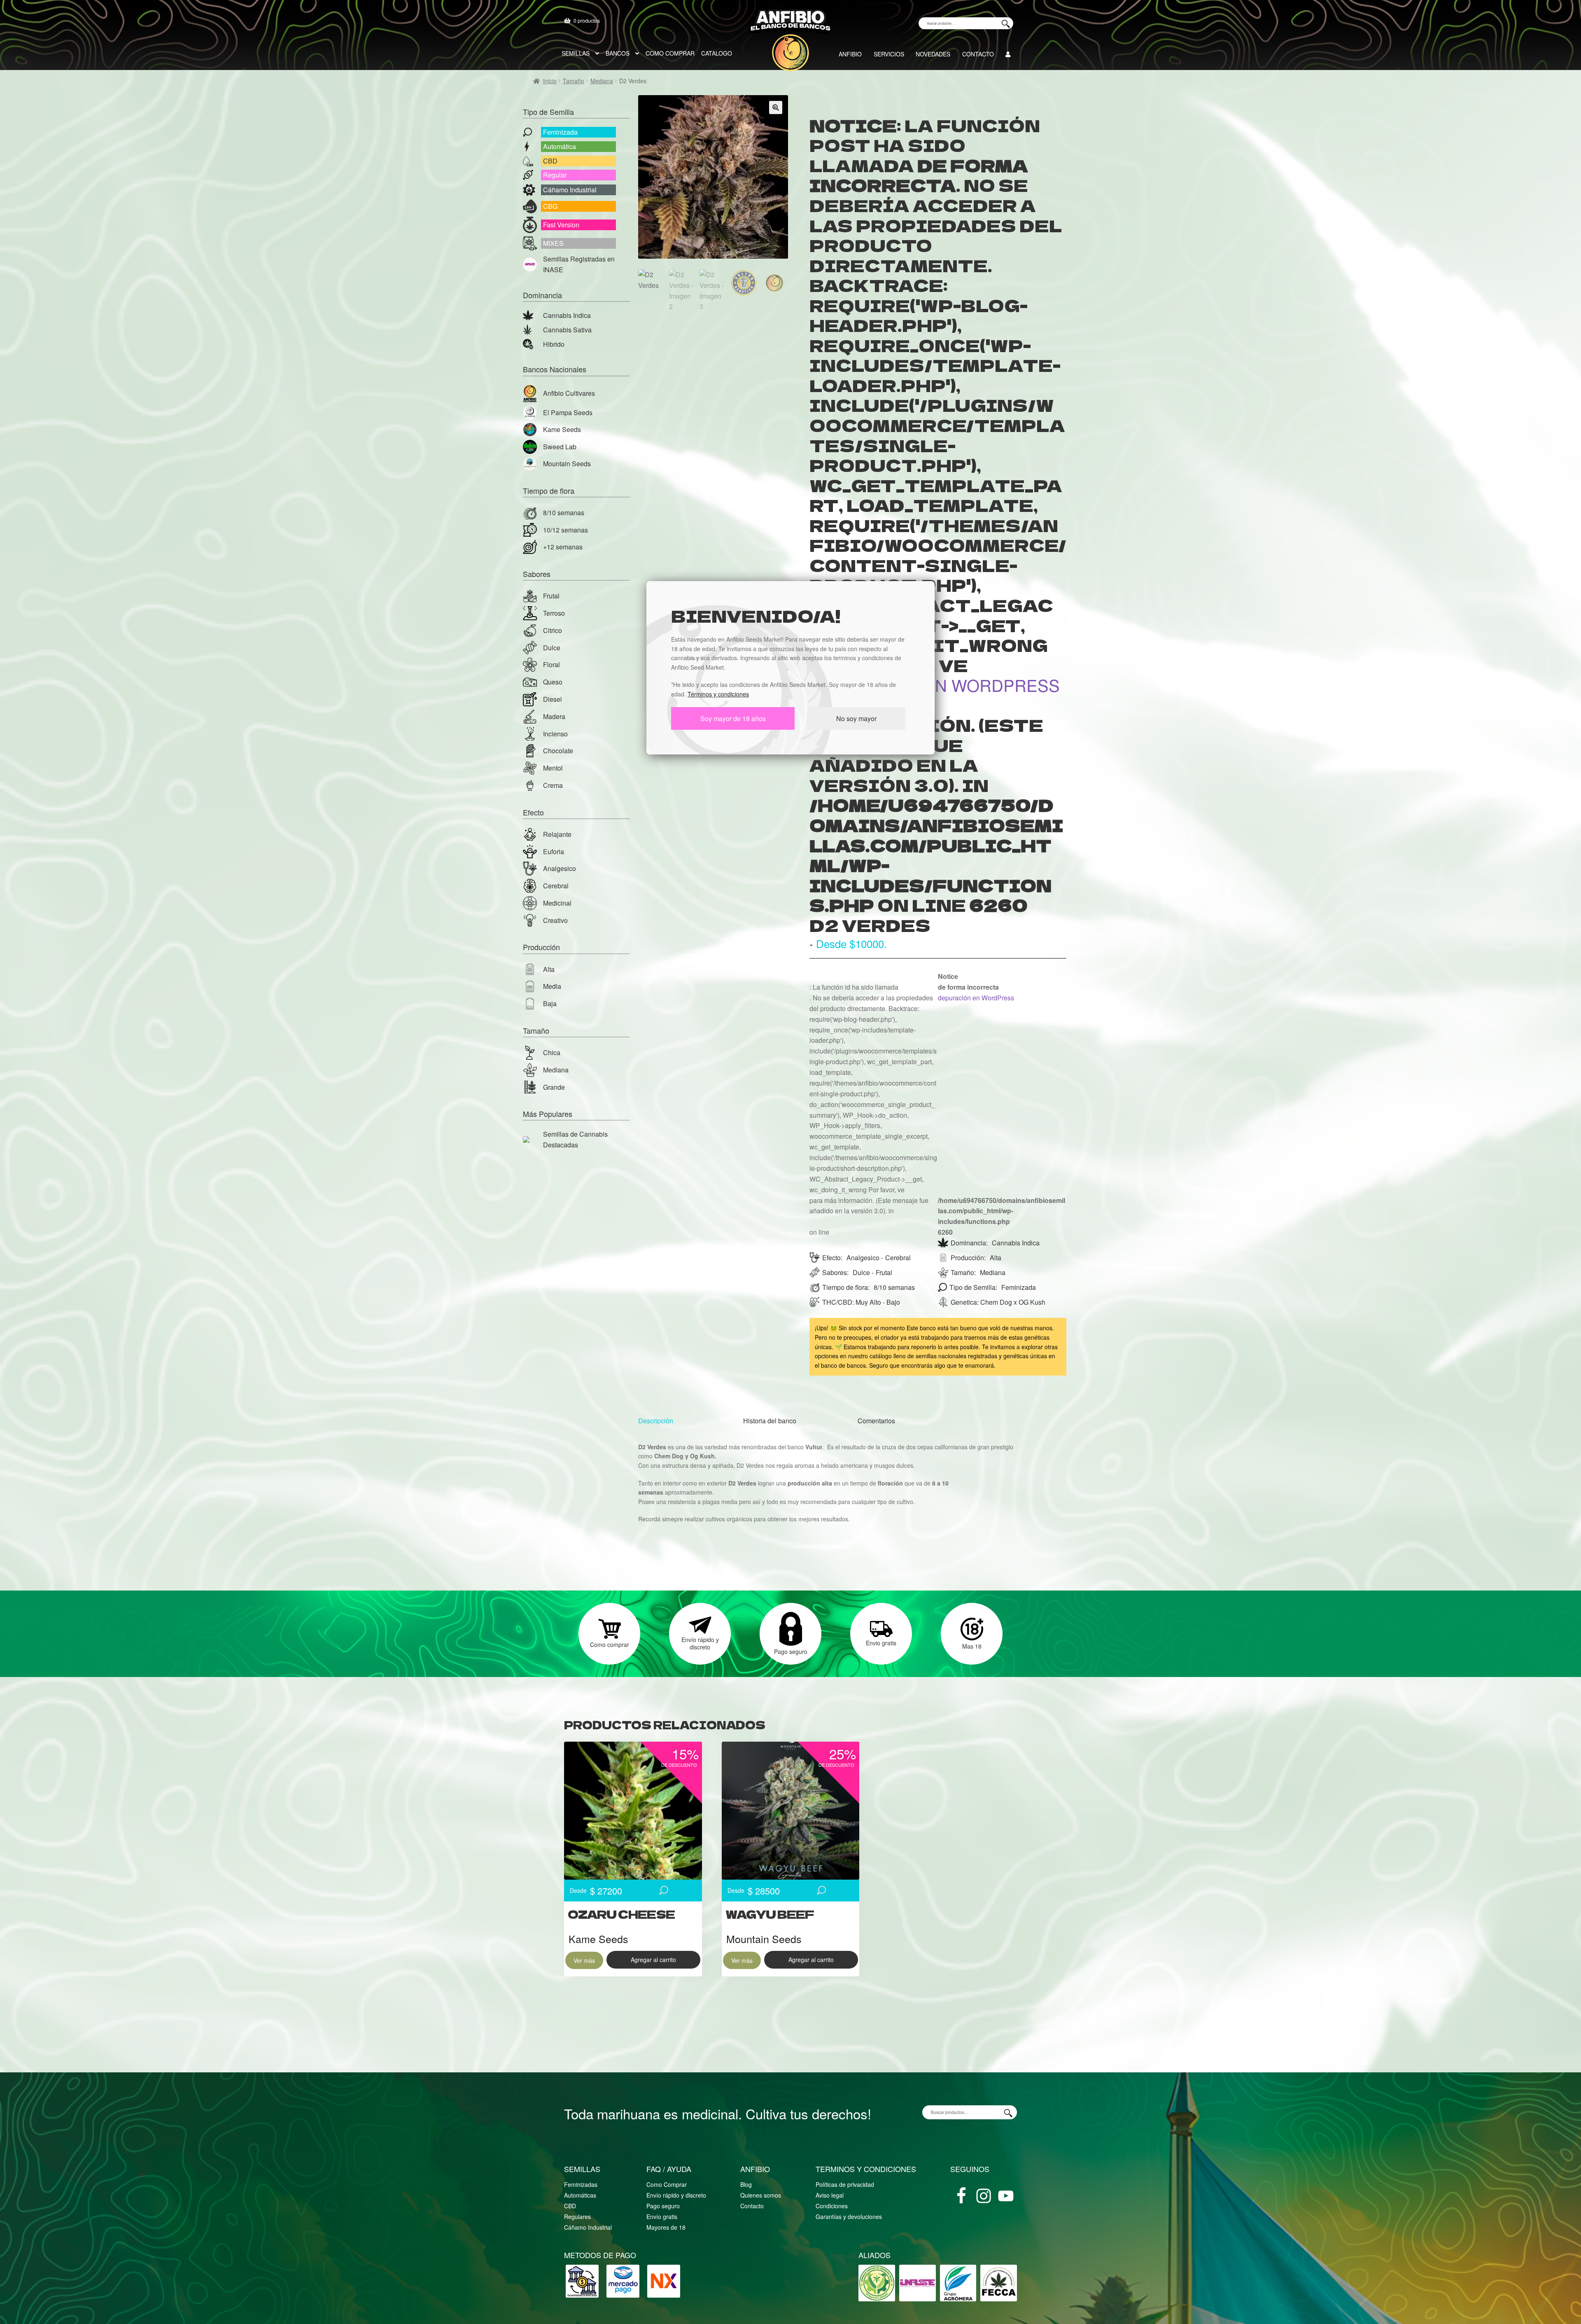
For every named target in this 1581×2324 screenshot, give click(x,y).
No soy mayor (856, 718)
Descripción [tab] (656, 1421)
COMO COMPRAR (670, 53)
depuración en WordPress (935, 685)
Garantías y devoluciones (849, 2217)
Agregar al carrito (653, 1960)
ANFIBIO (850, 54)
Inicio (550, 81)
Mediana (602, 81)
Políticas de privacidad (845, 2184)
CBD (570, 2206)
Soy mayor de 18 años (733, 718)
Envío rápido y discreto (676, 2195)
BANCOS (618, 53)
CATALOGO (717, 53)
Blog (746, 2184)
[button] (776, 107)
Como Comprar (667, 2184)
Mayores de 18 (666, 2227)
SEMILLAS (576, 53)
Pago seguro (663, 2206)
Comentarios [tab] (876, 1421)
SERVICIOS (889, 54)
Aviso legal (830, 2195)
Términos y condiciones (718, 694)
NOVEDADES (933, 54)
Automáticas (580, 2195)
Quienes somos (761, 2195)
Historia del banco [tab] (770, 1421)
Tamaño (574, 81)
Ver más (584, 1960)
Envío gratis (662, 2217)
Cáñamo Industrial (588, 2227)
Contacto (752, 2206)
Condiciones (832, 2206)
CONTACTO (978, 54)
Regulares (577, 2217)
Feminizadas (581, 2184)
